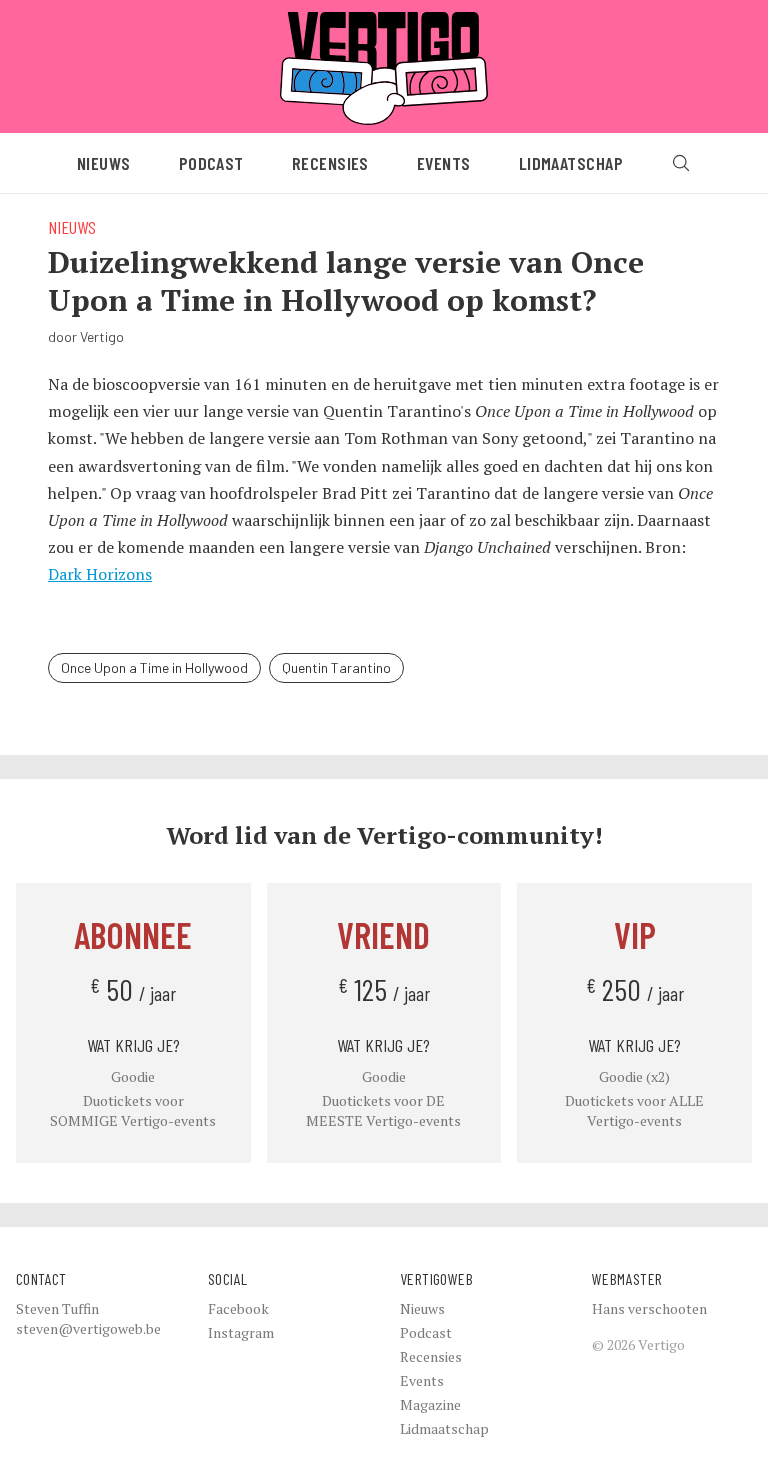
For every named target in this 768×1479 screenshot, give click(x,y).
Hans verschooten (649, 1308)
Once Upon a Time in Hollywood (154, 667)
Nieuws (104, 163)
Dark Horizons (100, 574)
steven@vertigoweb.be (88, 1328)
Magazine (430, 1404)
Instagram (241, 1332)
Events (444, 163)
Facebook (238, 1308)
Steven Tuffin (57, 1308)
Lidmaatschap (571, 163)
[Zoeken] (681, 163)
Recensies (330, 163)
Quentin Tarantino (336, 667)
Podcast (211, 163)
